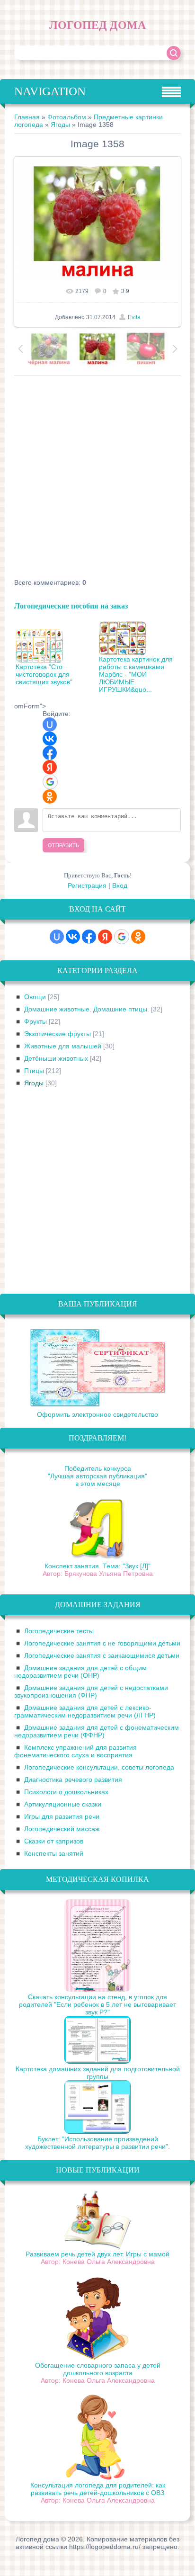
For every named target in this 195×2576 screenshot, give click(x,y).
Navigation (50, 91)
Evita (134, 317)
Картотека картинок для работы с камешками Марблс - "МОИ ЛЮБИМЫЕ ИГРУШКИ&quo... (136, 674)
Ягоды (60, 125)
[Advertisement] (97, 478)
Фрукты (35, 1021)
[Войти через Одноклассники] (50, 796)
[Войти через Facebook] (50, 753)
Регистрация (87, 885)
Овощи (35, 997)
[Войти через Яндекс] (50, 767)
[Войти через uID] (50, 724)
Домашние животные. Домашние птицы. (87, 1009)
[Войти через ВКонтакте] (50, 739)
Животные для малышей (63, 1046)
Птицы (34, 1071)
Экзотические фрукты (58, 1034)
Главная (27, 117)
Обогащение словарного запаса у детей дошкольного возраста (98, 2369)
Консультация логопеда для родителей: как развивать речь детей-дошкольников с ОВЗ (98, 2489)
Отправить (63, 845)
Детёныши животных (56, 1058)
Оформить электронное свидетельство (97, 1414)
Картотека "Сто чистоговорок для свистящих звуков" (44, 674)
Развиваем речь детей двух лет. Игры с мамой (97, 2254)
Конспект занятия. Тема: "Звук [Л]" (97, 1566)
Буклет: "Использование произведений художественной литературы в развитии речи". (97, 2143)
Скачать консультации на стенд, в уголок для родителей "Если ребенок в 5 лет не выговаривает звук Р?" (97, 2004)
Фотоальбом (67, 117)
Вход (120, 885)
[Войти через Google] (50, 782)
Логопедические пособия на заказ (71, 605)
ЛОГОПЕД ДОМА (97, 25)
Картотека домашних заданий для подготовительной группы (98, 2073)
